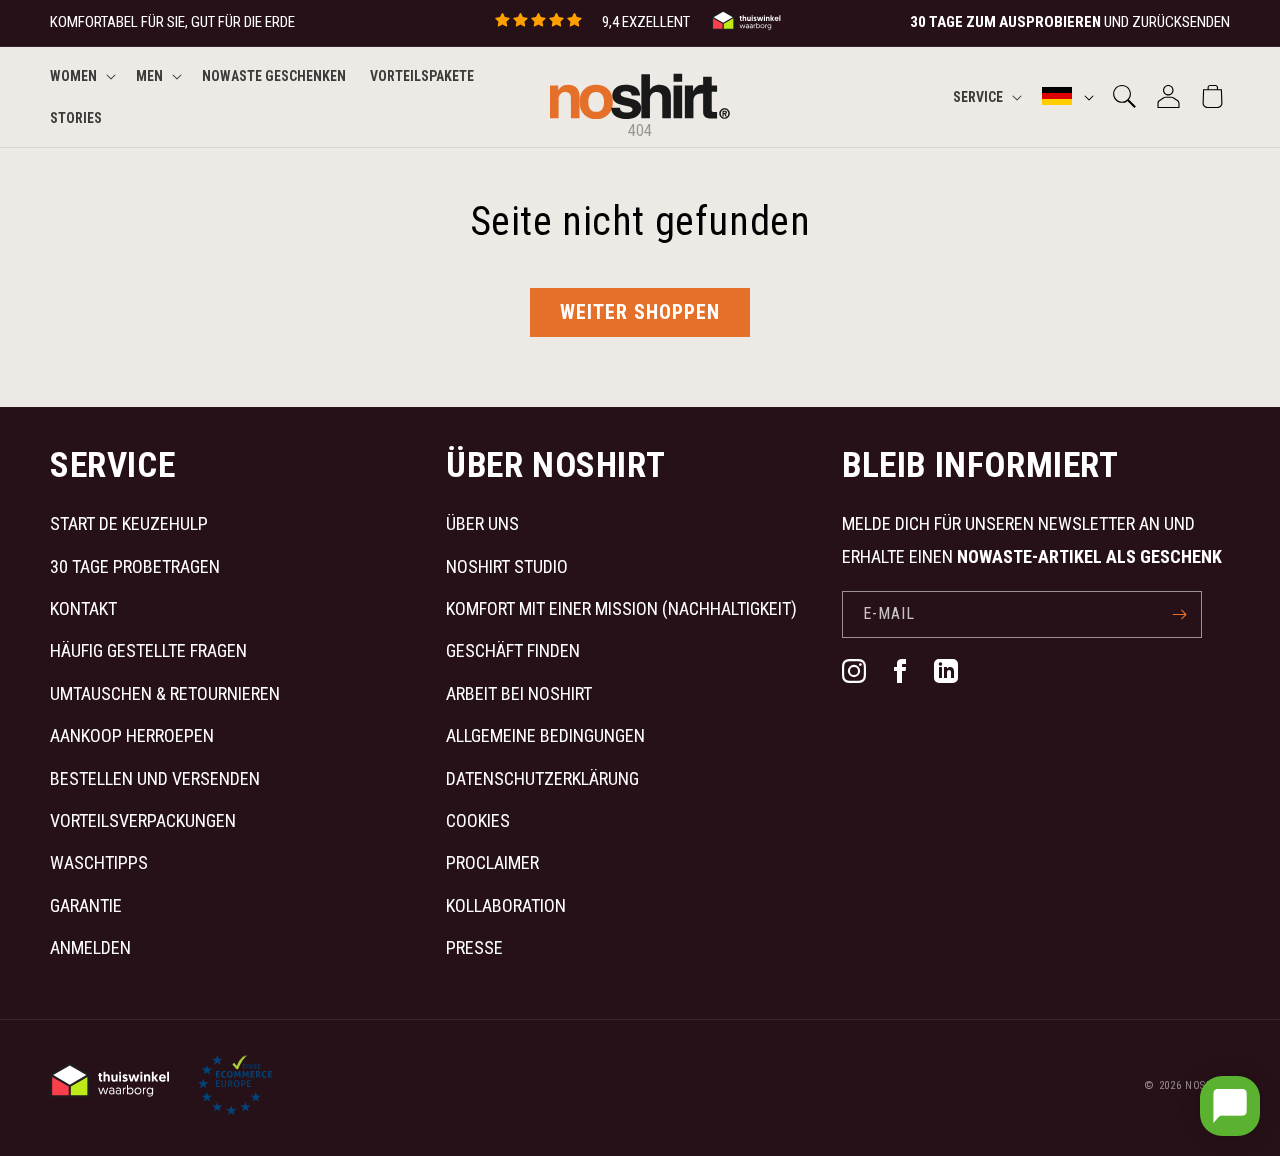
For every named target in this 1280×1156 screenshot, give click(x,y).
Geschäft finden (513, 650)
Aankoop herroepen (132, 735)
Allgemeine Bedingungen (545, 735)
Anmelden (90, 947)
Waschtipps (99, 862)
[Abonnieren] (1179, 614)
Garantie (86, 905)
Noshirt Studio (507, 566)
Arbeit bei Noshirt (519, 693)
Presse (474, 947)
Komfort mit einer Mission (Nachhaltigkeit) (621, 608)
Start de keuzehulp (129, 523)
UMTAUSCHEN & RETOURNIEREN (165, 693)
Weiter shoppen (640, 312)
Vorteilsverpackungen (143, 820)
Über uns (482, 523)
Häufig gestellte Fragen (148, 650)
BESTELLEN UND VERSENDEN (155, 778)
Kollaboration (506, 905)
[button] (81, 76)
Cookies (478, 820)
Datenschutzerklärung (542, 778)
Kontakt (83, 608)
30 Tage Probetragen (135, 566)
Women (73, 76)
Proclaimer (492, 862)
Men (149, 76)
